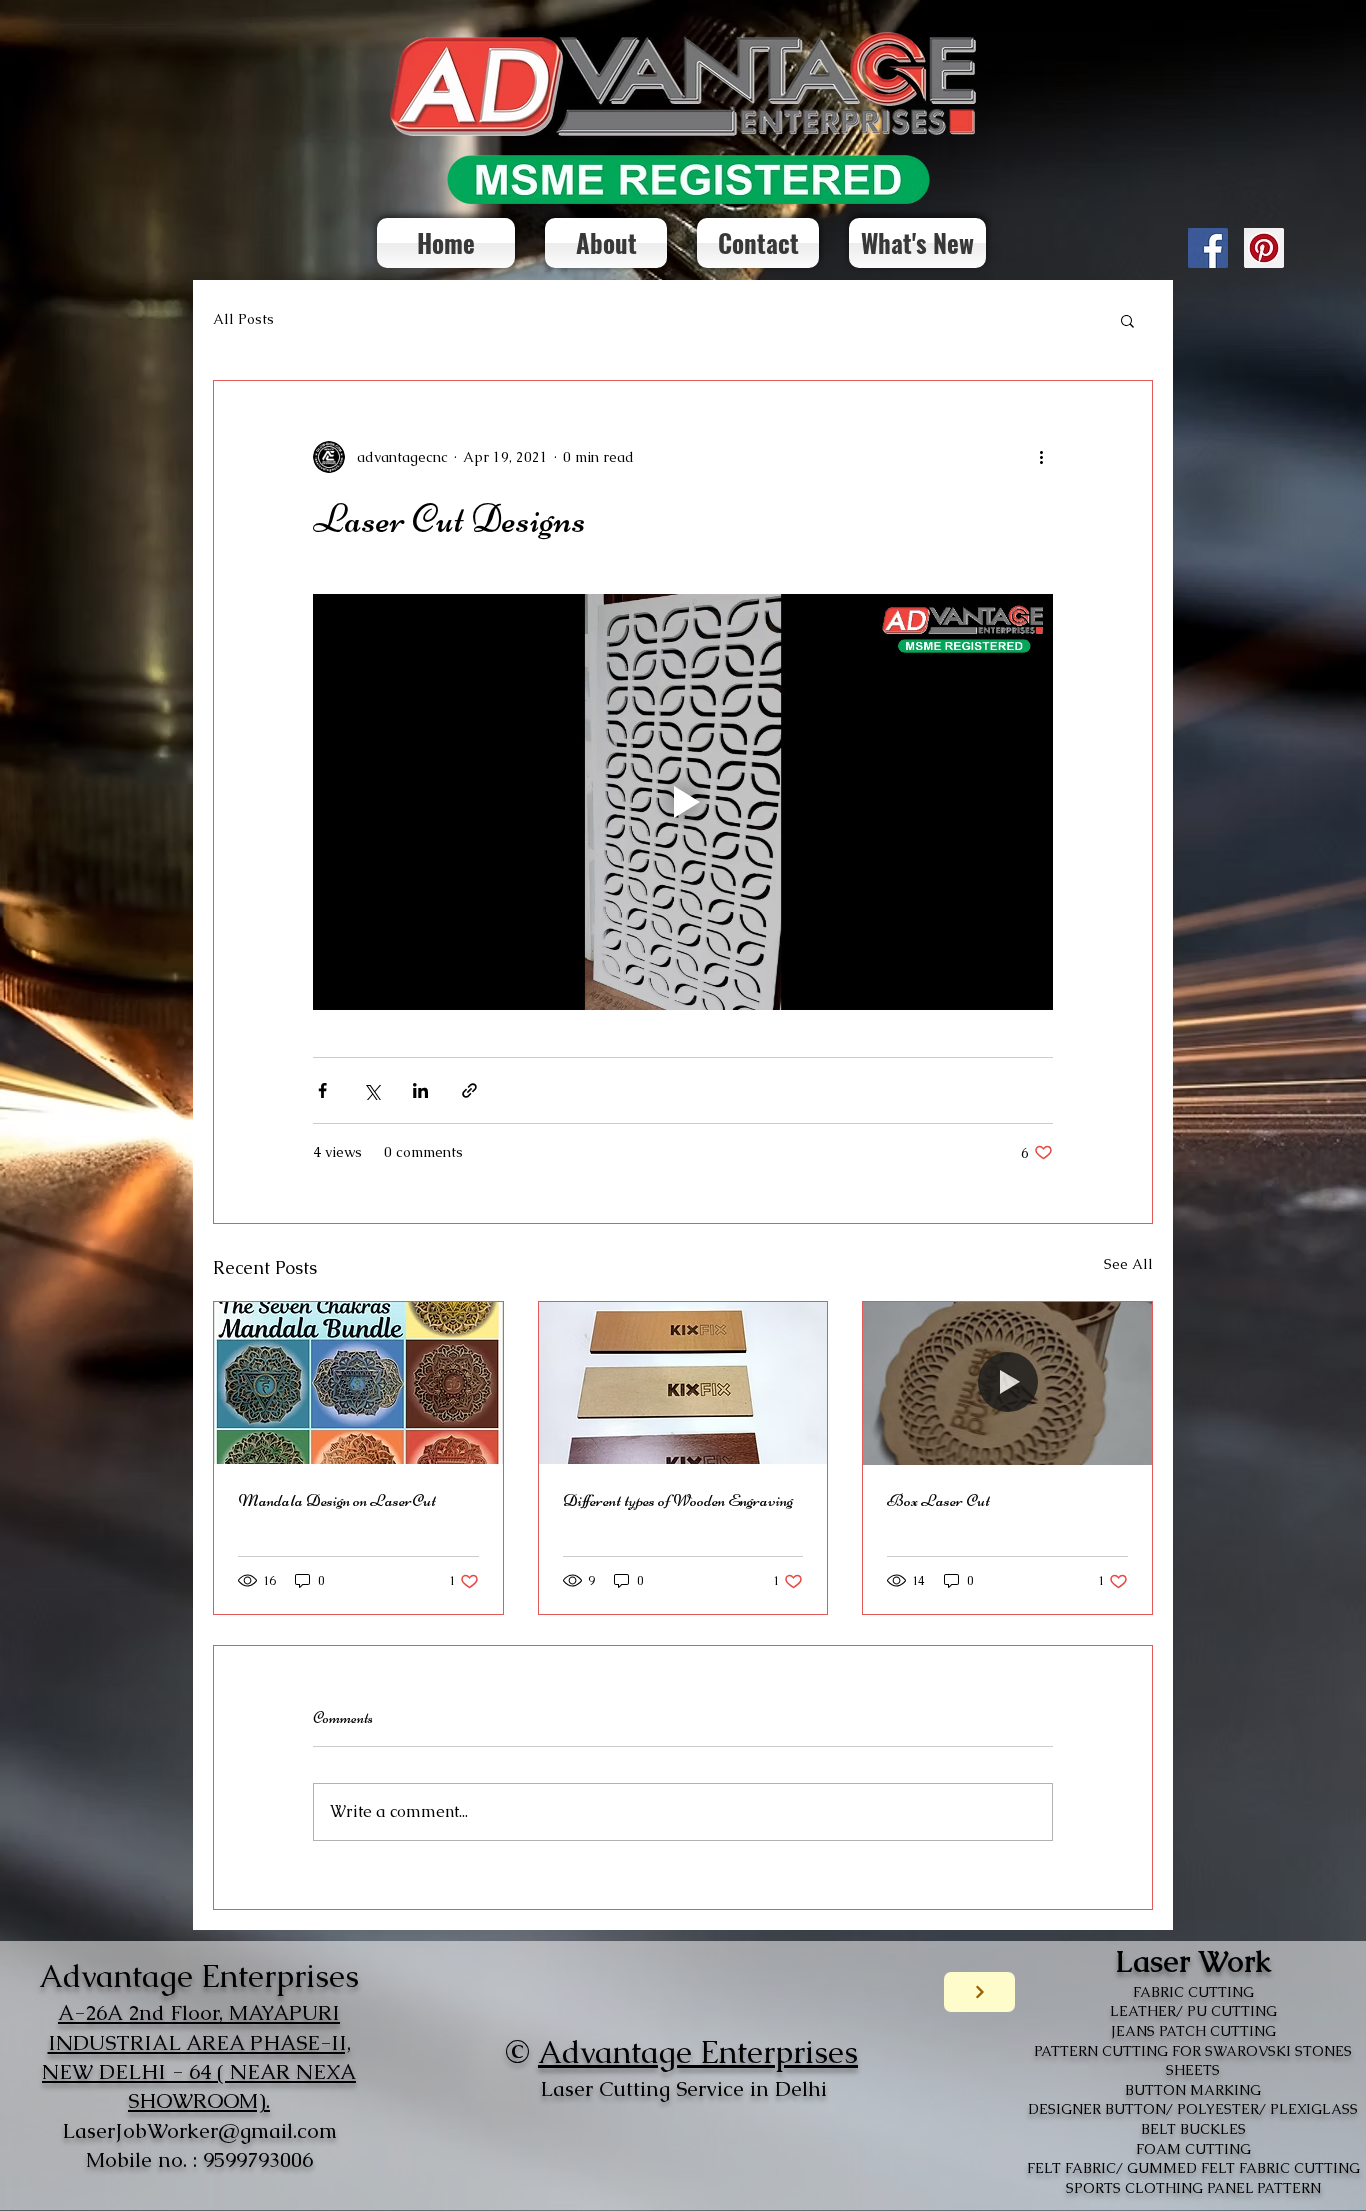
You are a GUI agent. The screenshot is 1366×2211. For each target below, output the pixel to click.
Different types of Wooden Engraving (678, 1500)
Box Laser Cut (938, 1500)
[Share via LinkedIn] (420, 1090)
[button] (1127, 320)
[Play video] (683, 802)
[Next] (979, 1992)
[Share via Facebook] (322, 1090)
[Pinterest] (1264, 248)
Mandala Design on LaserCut (337, 1500)
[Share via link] (469, 1090)
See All (1128, 1264)
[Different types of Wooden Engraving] (683, 1383)
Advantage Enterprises (698, 2052)
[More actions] (1041, 457)
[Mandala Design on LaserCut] (358, 1383)
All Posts (243, 319)
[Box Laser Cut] (1007, 1383)
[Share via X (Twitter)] (371, 1090)
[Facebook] (1208, 248)
